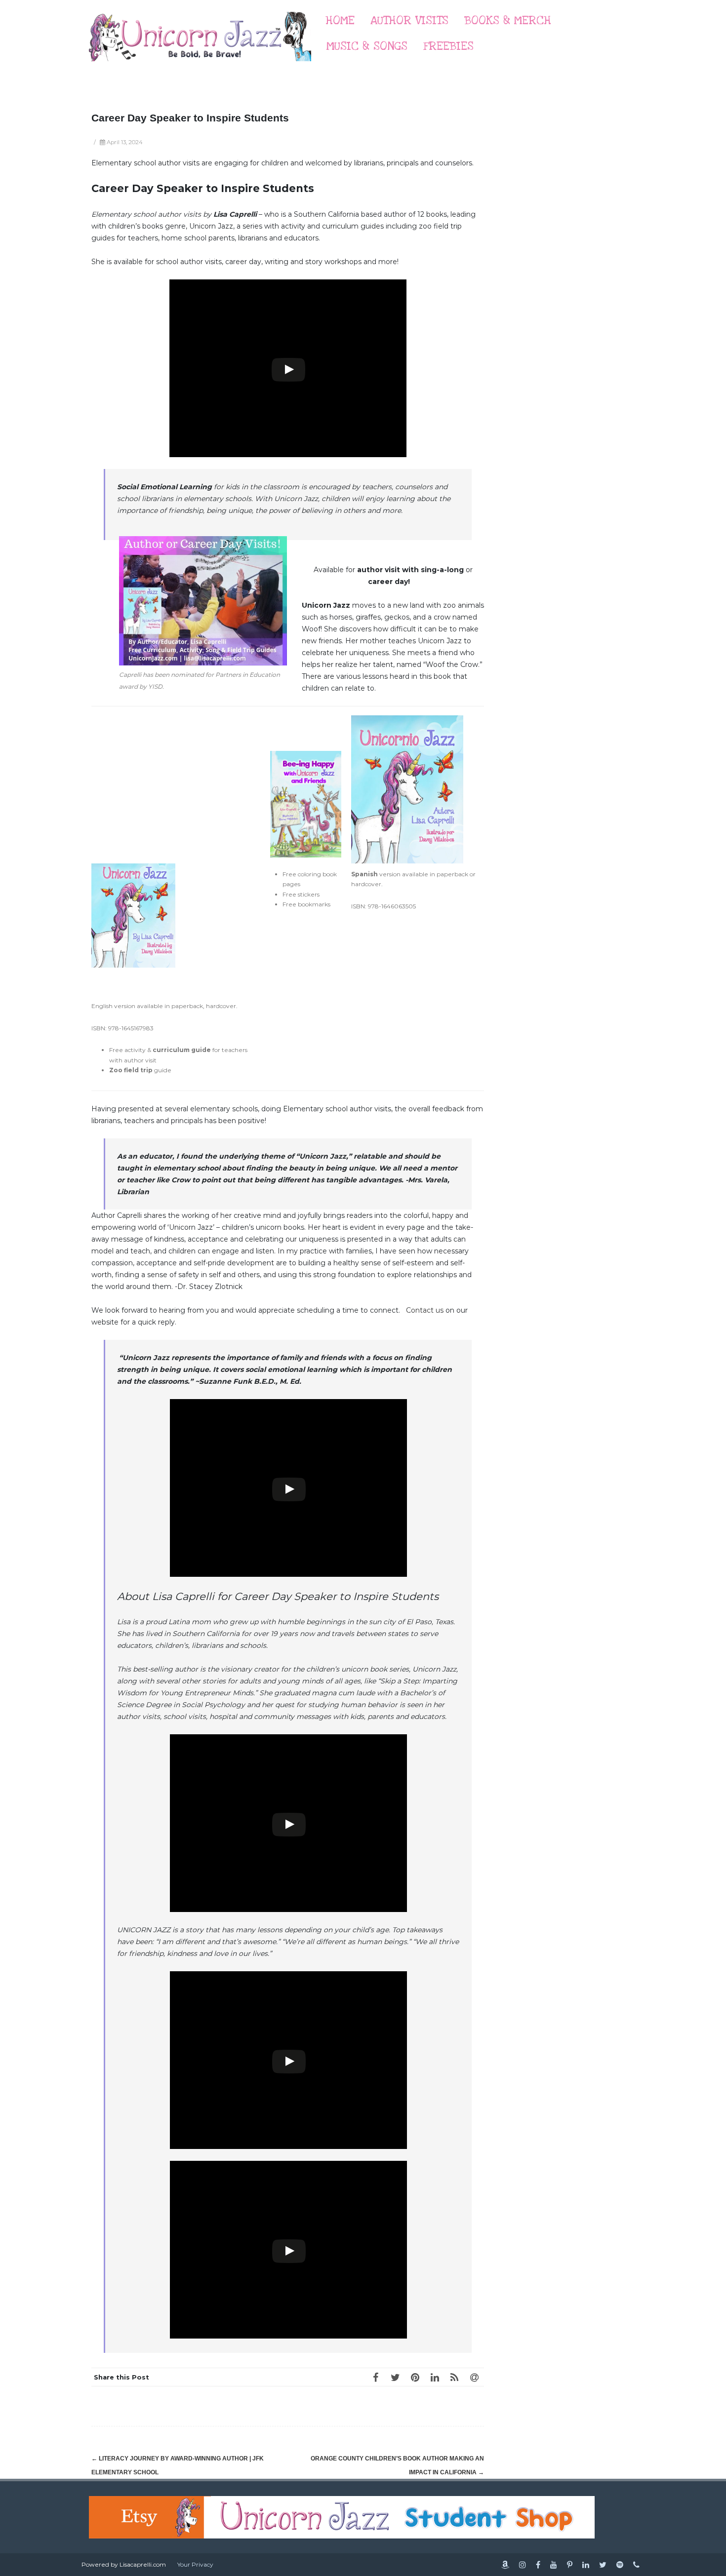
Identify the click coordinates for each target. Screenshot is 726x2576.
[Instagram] (523, 2565)
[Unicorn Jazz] (200, 71)
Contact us (425, 1310)
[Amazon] (505, 2565)
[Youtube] (554, 2565)
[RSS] (454, 2377)
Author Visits (409, 20)
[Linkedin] (586, 2565)
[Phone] (636, 2565)
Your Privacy (195, 2564)
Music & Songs (367, 46)
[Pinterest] (415, 2377)
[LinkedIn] (435, 2377)
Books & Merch (508, 20)
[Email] (474, 2377)
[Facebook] (375, 2377)
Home (340, 20)
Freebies (448, 46)
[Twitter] (395, 2377)
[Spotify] (620, 2565)
